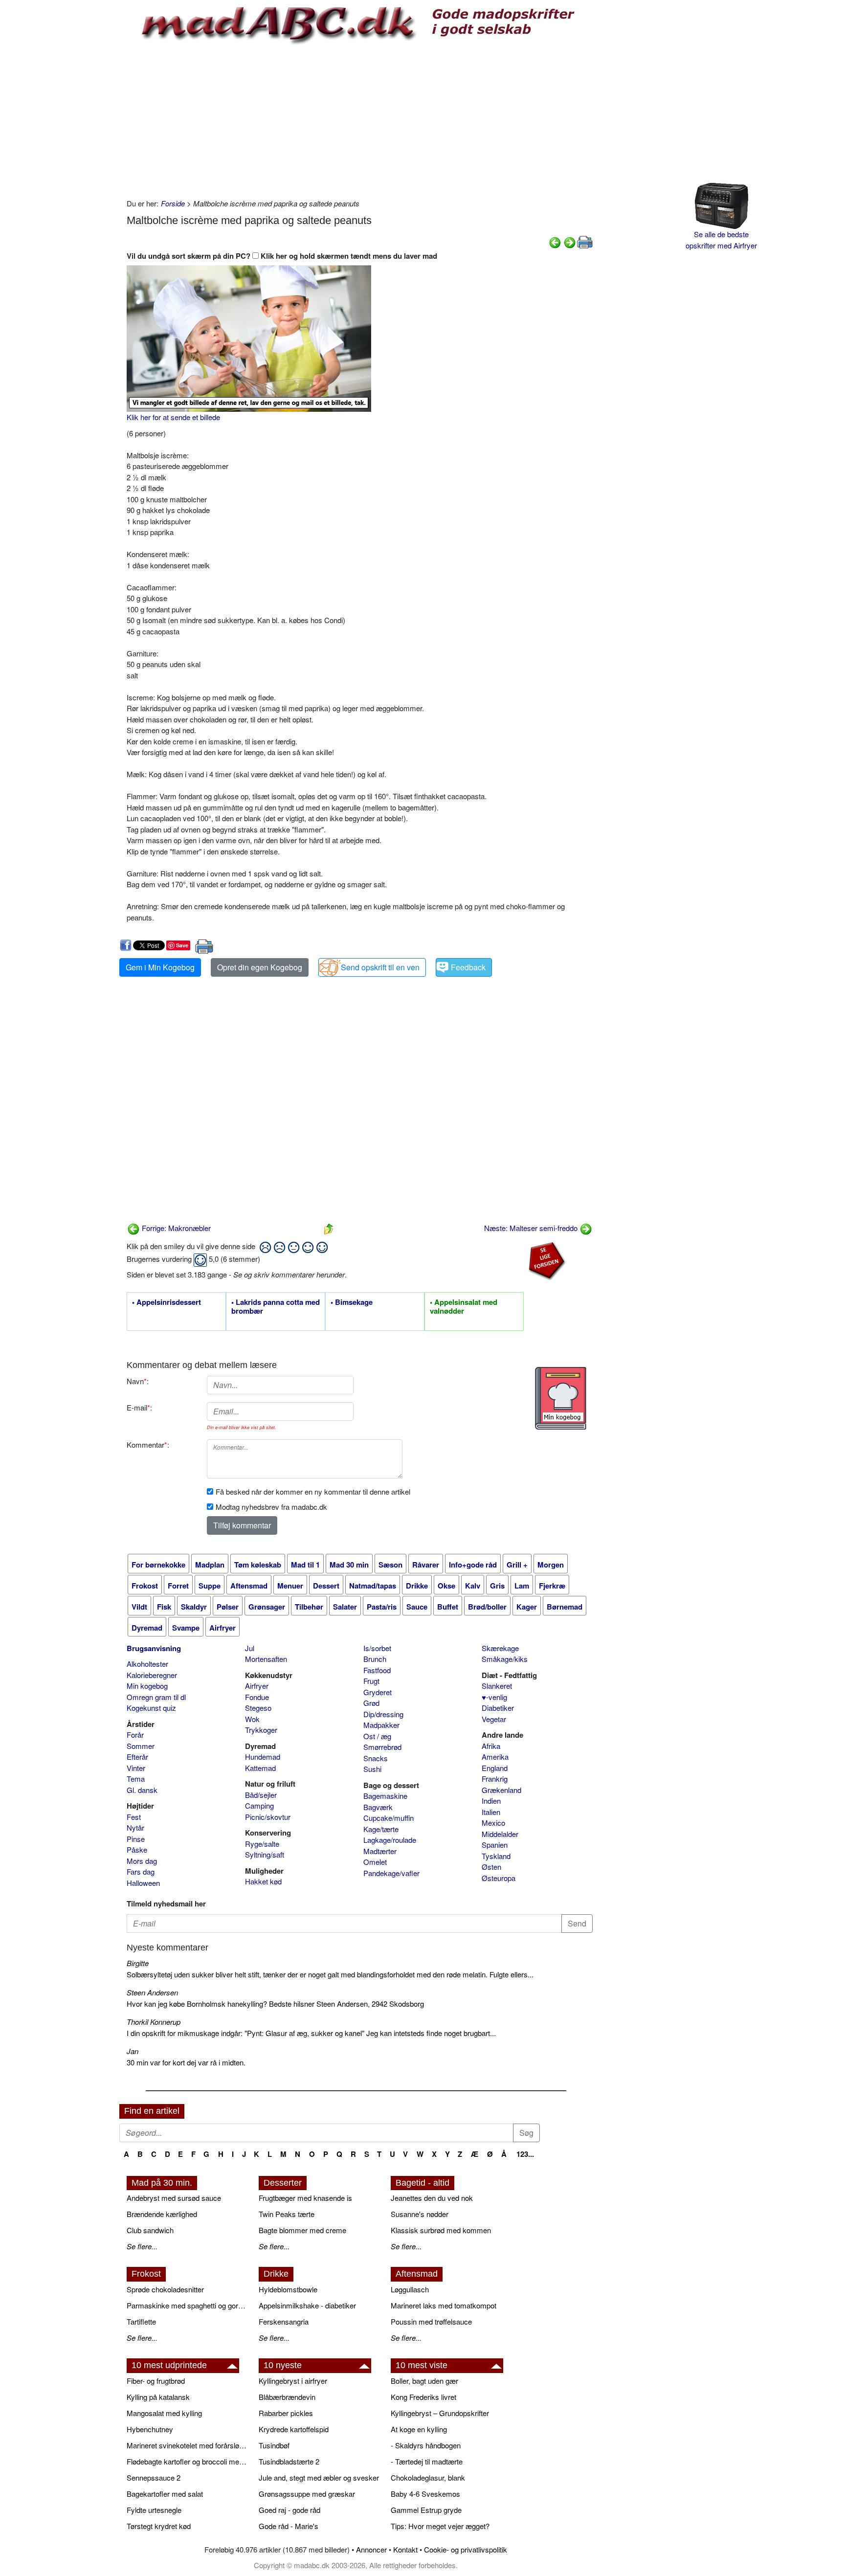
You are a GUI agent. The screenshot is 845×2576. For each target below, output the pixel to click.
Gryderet (378, 1692)
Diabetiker (498, 1708)
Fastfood (377, 1670)
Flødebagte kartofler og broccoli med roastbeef (188, 2461)
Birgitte (138, 1963)
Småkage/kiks (505, 1659)
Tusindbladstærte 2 (289, 2461)
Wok (252, 1719)
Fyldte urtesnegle (154, 2510)
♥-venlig (494, 1697)
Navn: (138, 1381)
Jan (133, 2051)
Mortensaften (266, 1659)
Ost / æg (377, 1736)
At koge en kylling (419, 2429)
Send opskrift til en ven (380, 967)
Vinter (136, 1768)
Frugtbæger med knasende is (305, 2198)
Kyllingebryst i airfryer (293, 2381)
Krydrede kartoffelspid (294, 2429)
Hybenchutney (150, 2429)
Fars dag (141, 1871)
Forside (173, 203)
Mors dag (142, 1861)
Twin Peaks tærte (287, 2214)
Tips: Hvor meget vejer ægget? (440, 2526)
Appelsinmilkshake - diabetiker (307, 2305)
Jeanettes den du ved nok (432, 2198)
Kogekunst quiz (151, 1708)
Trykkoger (261, 1730)
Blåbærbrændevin (287, 2397)
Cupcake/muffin (389, 1818)
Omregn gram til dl (156, 1697)
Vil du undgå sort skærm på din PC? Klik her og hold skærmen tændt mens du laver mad (282, 256)
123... (525, 2154)
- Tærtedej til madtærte (427, 2461)
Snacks (376, 1758)
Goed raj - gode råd (289, 2510)
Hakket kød (263, 1881)
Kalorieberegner (152, 1675)
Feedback (468, 967)
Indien (491, 1801)
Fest (134, 1817)
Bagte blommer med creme (302, 2230)
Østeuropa (499, 1878)
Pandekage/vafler (391, 1873)
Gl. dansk (142, 1790)
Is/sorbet (377, 1648)
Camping (259, 1805)
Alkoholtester (147, 1664)
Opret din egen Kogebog (260, 967)
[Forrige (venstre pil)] (555, 241)
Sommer (141, 1746)
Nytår (135, 1827)
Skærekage (500, 1648)
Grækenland (501, 1790)
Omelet (375, 1862)
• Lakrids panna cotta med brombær (276, 1307)
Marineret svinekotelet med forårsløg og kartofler (188, 2445)
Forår (135, 1735)
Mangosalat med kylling (164, 2413)
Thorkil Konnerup (154, 2022)
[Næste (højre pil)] (570, 241)
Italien (491, 1812)
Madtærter (380, 1851)
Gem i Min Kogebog (160, 967)
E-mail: (139, 1407)
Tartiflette (141, 2321)
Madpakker (381, 1725)
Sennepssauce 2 (154, 2477)
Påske (137, 1849)
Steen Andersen (152, 1992)
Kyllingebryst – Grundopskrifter (440, 2413)
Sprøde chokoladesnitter (165, 2289)
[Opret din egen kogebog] (561, 1398)
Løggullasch (410, 2289)
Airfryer (257, 1686)
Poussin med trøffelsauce (431, 2321)
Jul (250, 1648)
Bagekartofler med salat (165, 2494)
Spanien (495, 1845)
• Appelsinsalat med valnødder (464, 1307)
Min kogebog (147, 1686)
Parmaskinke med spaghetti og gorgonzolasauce (188, 2305)
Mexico (493, 1823)
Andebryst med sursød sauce (174, 2198)
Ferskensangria (284, 2321)
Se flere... (142, 2246)
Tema (136, 1779)
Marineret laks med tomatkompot (444, 2305)
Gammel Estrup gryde (426, 2510)
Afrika (491, 1746)
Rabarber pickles (286, 2413)
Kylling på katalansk (158, 2397)
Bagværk (378, 1807)
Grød (371, 1703)
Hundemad (263, 1757)
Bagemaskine (385, 1796)
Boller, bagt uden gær (424, 2381)
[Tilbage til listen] (329, 1228)
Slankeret (497, 1686)
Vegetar (494, 1719)
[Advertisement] (360, 120)
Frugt (371, 1681)
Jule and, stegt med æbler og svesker (319, 2477)
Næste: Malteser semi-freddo (532, 1228)
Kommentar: (148, 1445)
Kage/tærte (381, 1829)
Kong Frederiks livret (423, 2397)
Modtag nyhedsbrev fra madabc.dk (271, 1507)
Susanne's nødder (420, 2214)
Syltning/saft (265, 1854)
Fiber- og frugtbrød (156, 2381)
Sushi (372, 1769)
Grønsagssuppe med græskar (307, 2494)
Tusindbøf (274, 2445)
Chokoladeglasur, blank (428, 2477)
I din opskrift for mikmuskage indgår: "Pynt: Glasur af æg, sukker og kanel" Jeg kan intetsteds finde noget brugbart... (311, 2033)
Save (182, 945)
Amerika (495, 1757)
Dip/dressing (383, 1714)
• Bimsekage (352, 1302)
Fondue (257, 1697)
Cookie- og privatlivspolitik (466, 2549)
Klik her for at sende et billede (173, 417)
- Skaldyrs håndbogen (426, 2445)
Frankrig (495, 1779)
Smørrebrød (382, 1747)
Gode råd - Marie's (289, 2526)
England (495, 1768)
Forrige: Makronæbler (175, 1228)
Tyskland (496, 1856)
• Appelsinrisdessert (167, 1302)
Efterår (137, 1757)
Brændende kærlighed (162, 2214)
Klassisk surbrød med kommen (441, 2230)
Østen (491, 1867)
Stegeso (258, 1708)
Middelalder (500, 1834)
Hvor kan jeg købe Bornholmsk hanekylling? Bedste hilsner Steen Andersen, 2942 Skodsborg (275, 2004)
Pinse (136, 1839)
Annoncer (371, 2549)
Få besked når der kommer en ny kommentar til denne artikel (313, 1491)
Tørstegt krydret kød (159, 2526)
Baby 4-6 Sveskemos (425, 2494)
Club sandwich (150, 2230)
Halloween (143, 1883)
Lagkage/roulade (390, 1840)
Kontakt (405, 2549)
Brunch (375, 1659)
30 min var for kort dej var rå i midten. (186, 2062)
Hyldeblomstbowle (288, 2289)
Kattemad (260, 1768)
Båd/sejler (261, 1795)
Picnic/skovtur (268, 1817)
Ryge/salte (262, 1844)
